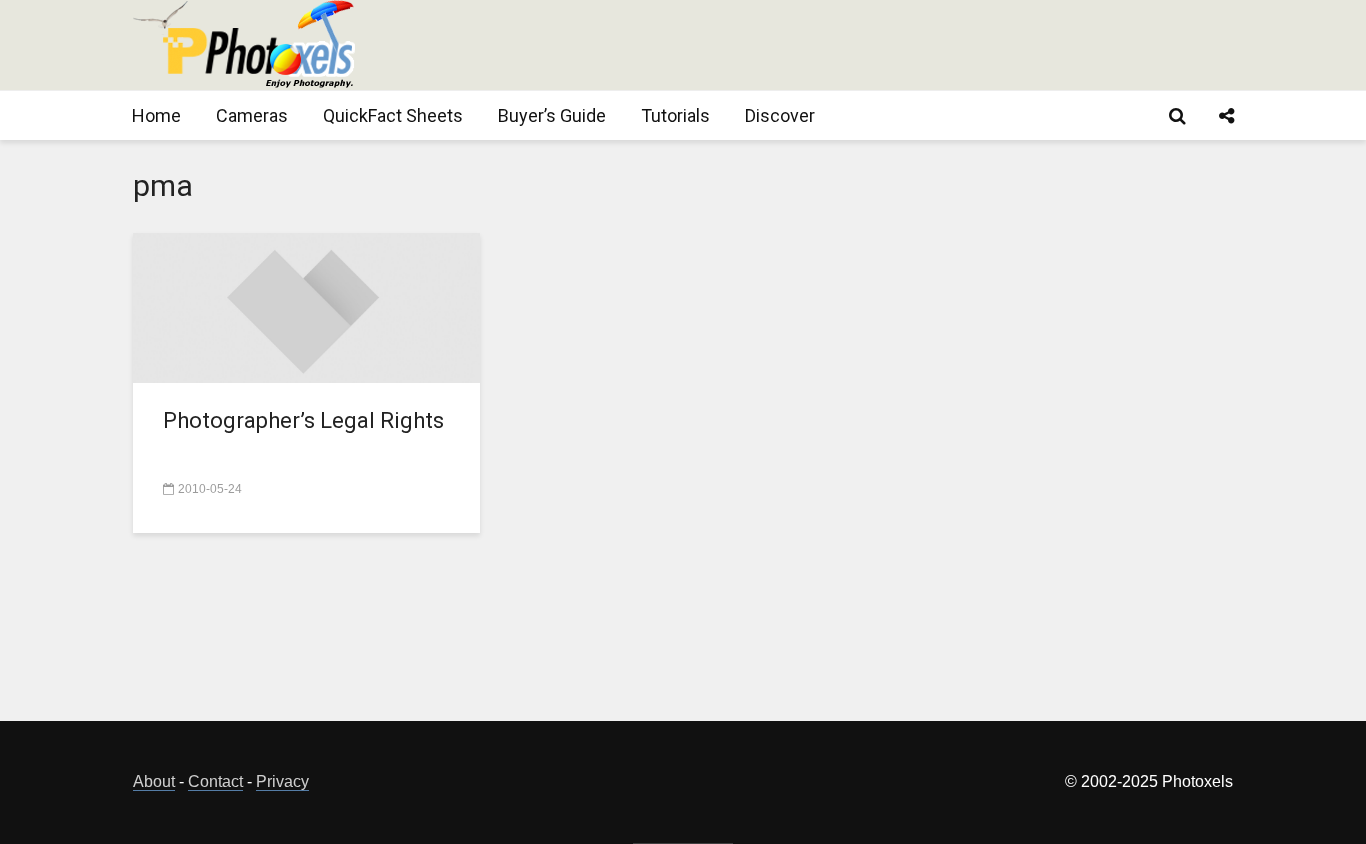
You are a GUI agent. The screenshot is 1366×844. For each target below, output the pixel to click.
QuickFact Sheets (393, 115)
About (154, 781)
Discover (780, 115)
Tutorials (675, 115)
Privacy (282, 781)
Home (156, 115)
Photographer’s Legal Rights (303, 420)
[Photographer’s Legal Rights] (306, 306)
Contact (215, 781)
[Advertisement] (869, 45)
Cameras (252, 115)
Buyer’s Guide (552, 115)
